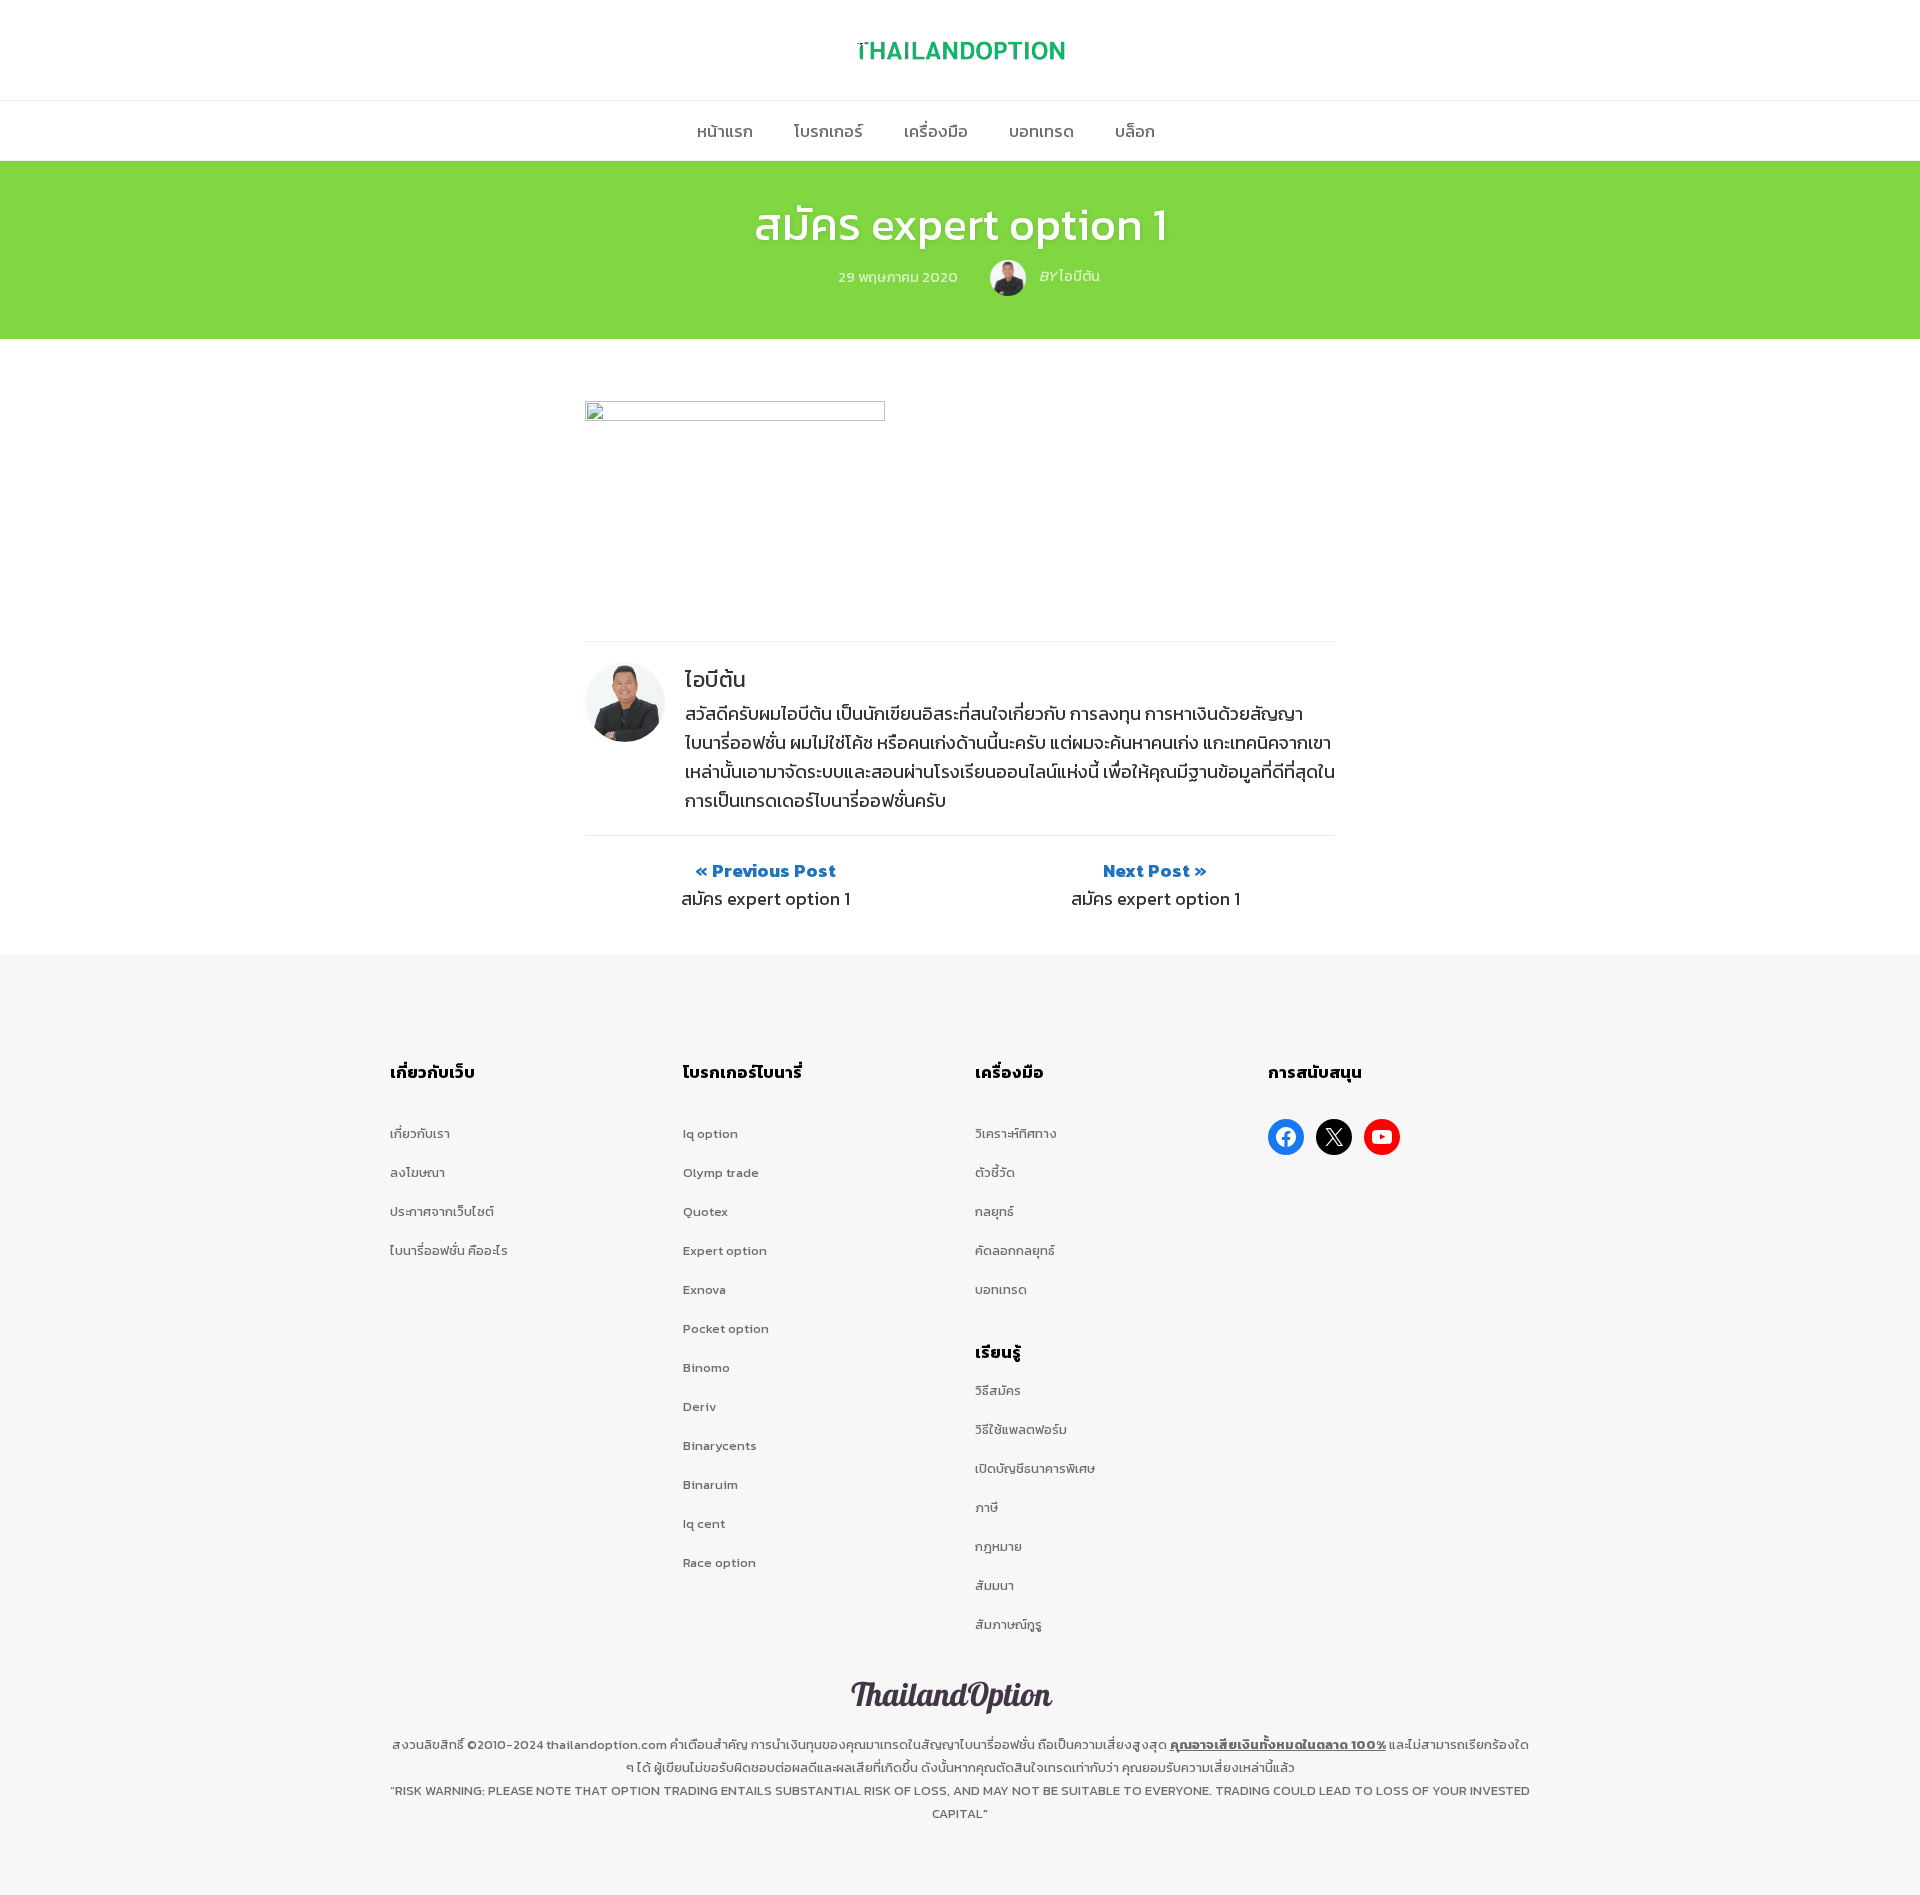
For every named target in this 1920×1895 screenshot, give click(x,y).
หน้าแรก (725, 131)
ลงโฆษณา (417, 1172)
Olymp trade (721, 1172)
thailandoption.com (606, 1744)
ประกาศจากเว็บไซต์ (442, 1211)
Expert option (725, 1250)
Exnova (704, 1289)
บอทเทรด (1041, 131)
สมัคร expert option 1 (960, 224)
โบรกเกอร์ (828, 131)
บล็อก (1135, 131)
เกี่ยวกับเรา (420, 1133)
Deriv (700, 1406)
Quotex (705, 1211)
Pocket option (726, 1328)
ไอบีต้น (716, 679)
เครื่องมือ (936, 131)
